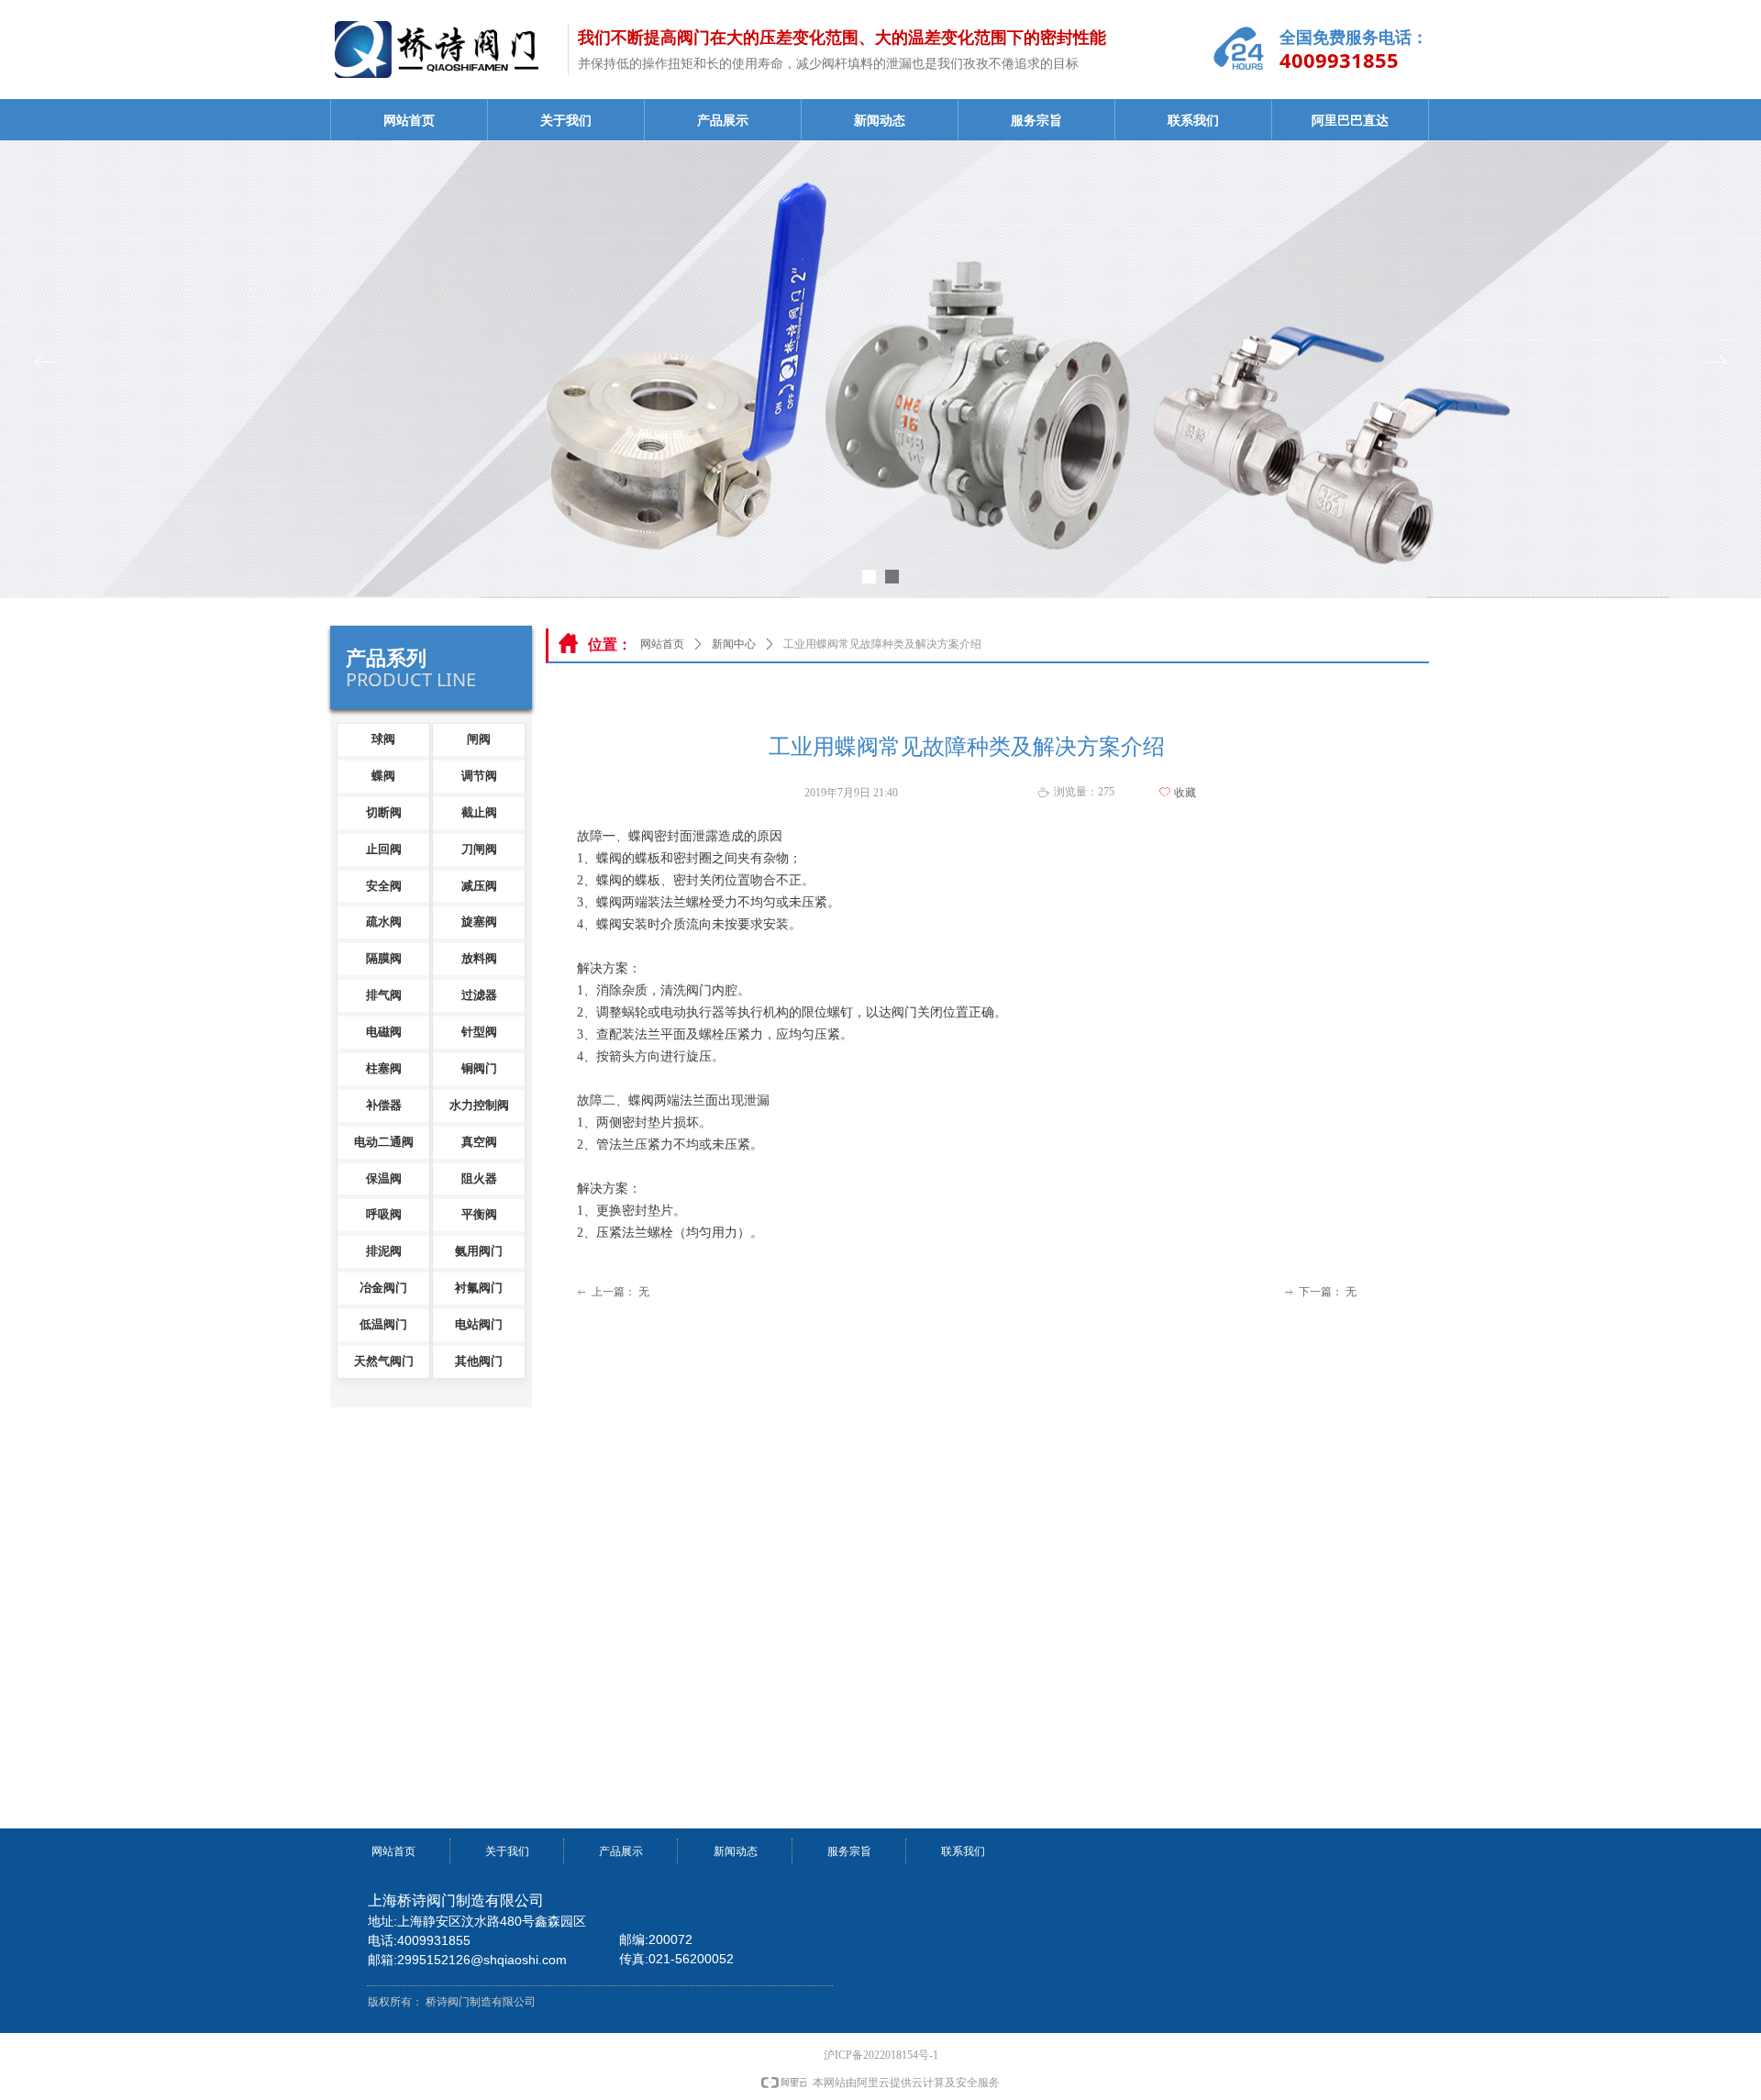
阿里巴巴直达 (1350, 121)
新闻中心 (734, 644)
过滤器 (479, 995)
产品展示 (723, 121)
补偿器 (384, 1105)
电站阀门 (479, 1324)
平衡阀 (479, 1214)
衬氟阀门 (479, 1288)
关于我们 (566, 121)
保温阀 (384, 1178)
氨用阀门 (479, 1251)
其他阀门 (479, 1361)
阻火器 (479, 1178)
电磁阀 (384, 1032)
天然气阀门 (384, 1361)
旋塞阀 (479, 922)
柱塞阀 (384, 1068)
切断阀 (384, 812)
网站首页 (409, 121)
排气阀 (384, 995)
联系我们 (1193, 121)
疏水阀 (384, 922)
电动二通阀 (384, 1142)
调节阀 (479, 776)
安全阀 (384, 886)
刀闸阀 (479, 849)
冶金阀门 (383, 1288)
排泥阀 (384, 1251)
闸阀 (479, 739)
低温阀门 (383, 1324)
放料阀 (479, 958)
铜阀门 (479, 1068)
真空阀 (479, 1142)
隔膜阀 (384, 958)
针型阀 (479, 1032)
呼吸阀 (384, 1214)
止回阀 (384, 849)
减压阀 (479, 886)
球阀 (383, 739)
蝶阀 (383, 776)
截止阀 (479, 812)
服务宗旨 (1036, 121)
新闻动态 (880, 121)
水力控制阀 (479, 1105)
